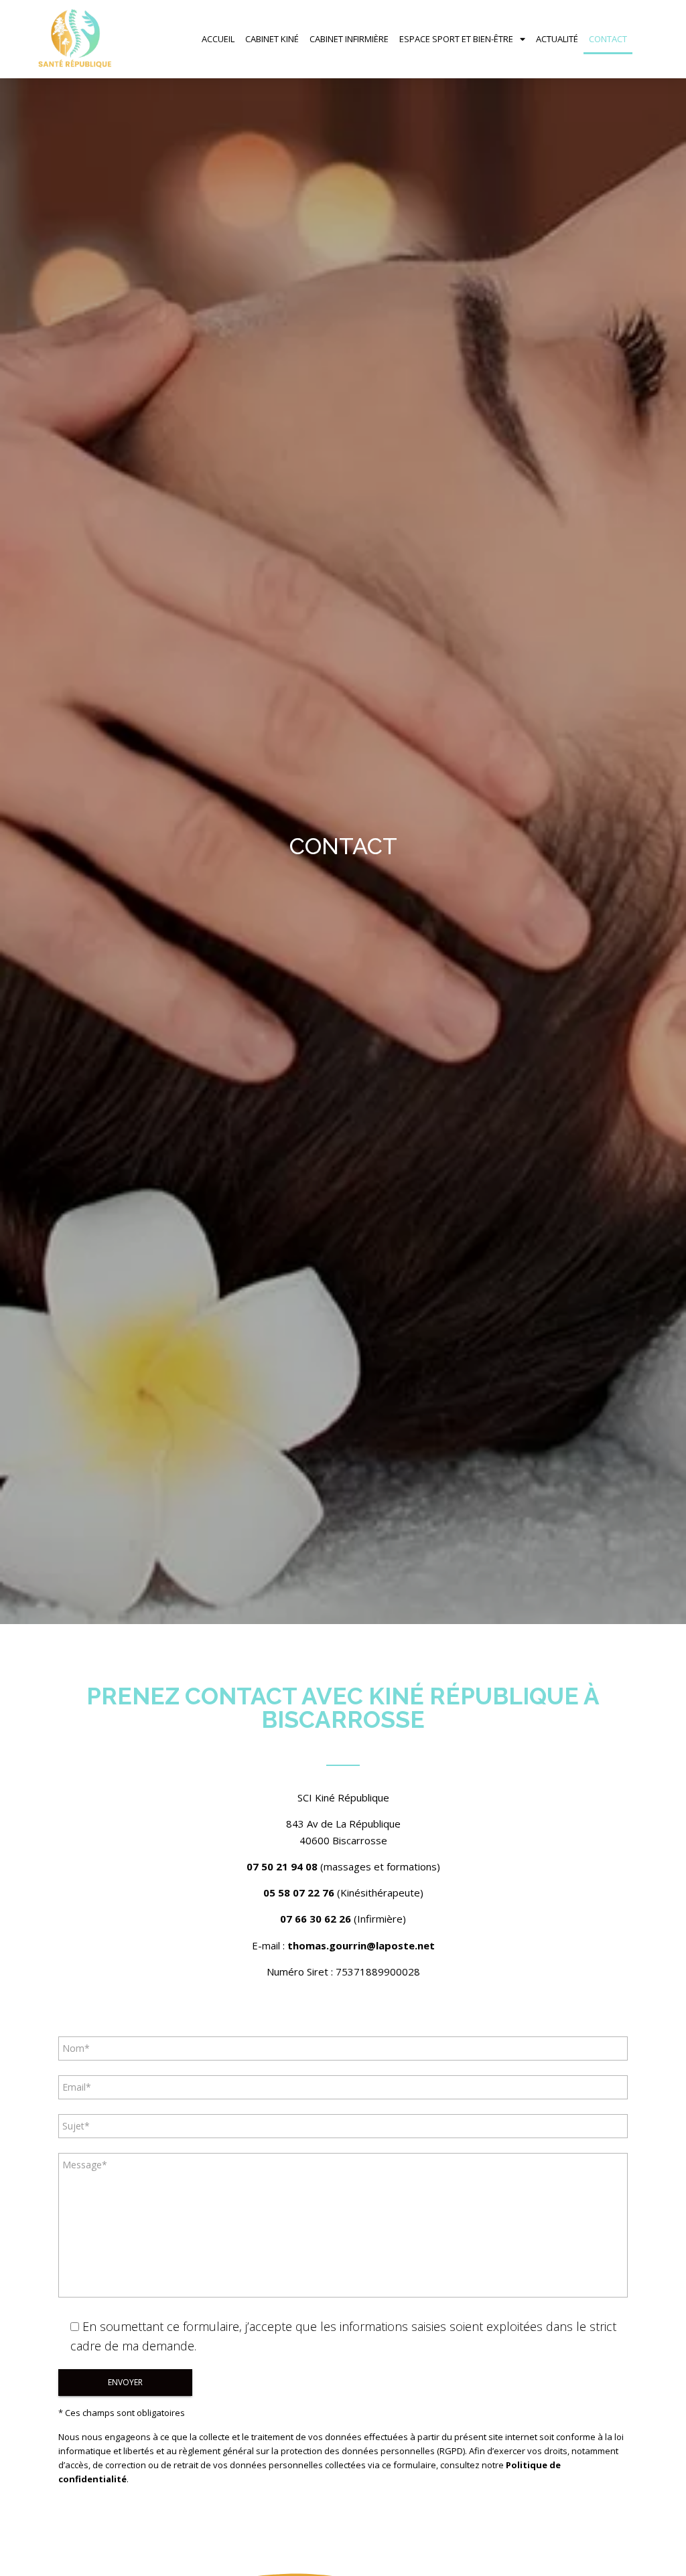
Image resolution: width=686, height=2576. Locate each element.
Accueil (218, 39)
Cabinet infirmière (349, 39)
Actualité (557, 39)
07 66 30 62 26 (316, 1919)
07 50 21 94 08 (282, 1866)
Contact (608, 39)
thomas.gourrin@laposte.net (361, 1945)
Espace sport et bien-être (456, 39)
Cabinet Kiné (272, 39)
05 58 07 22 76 (299, 1893)
